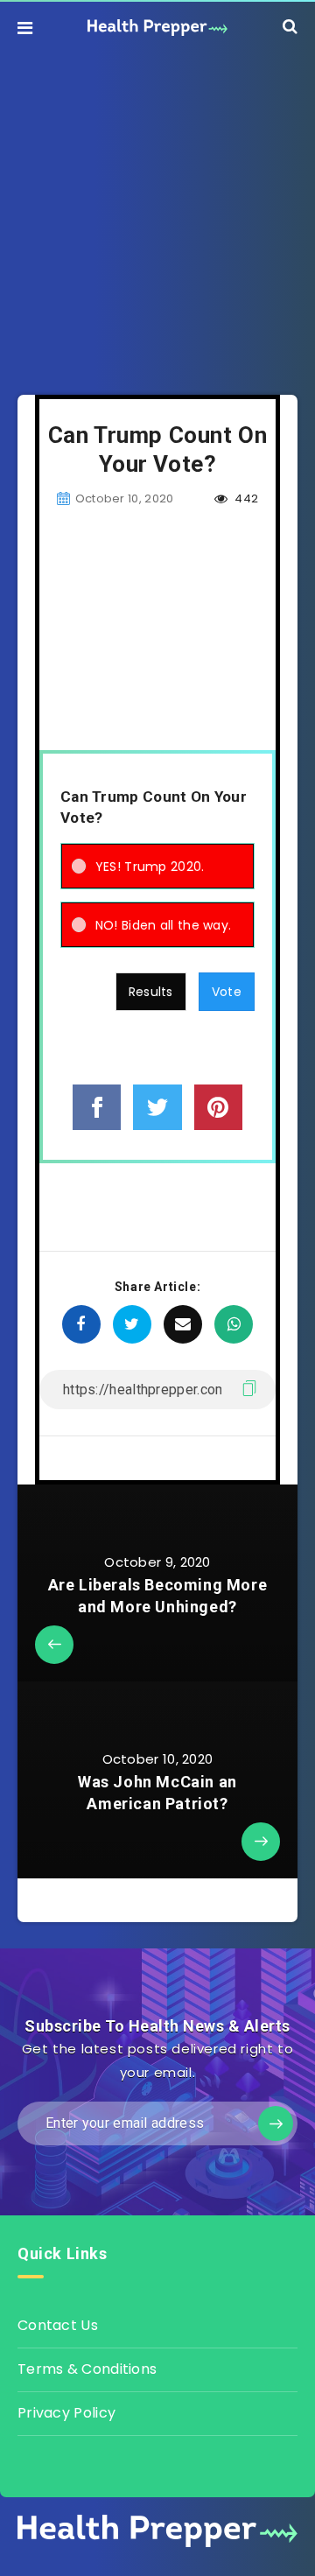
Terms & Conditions (87, 2369)
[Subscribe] (276, 2123)
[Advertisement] (157, 211)
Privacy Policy (66, 2413)
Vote (227, 992)
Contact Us (58, 2325)
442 (245, 498)
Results (151, 992)
